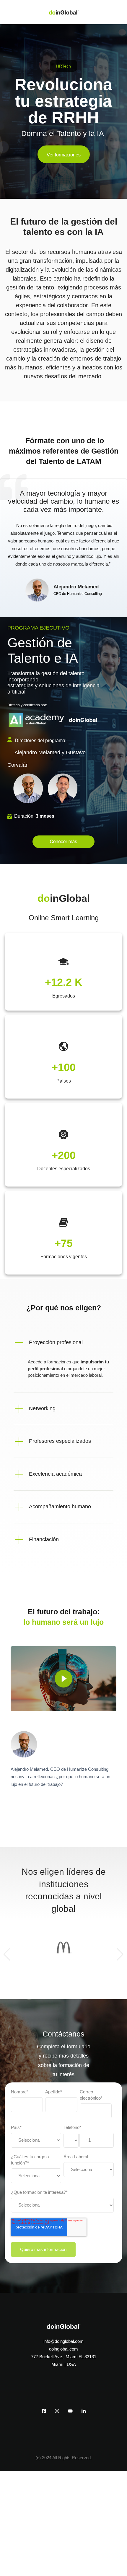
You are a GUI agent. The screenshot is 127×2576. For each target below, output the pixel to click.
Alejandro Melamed (76, 587)
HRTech (63, 66)
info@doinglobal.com (63, 2341)
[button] (63, 1343)
